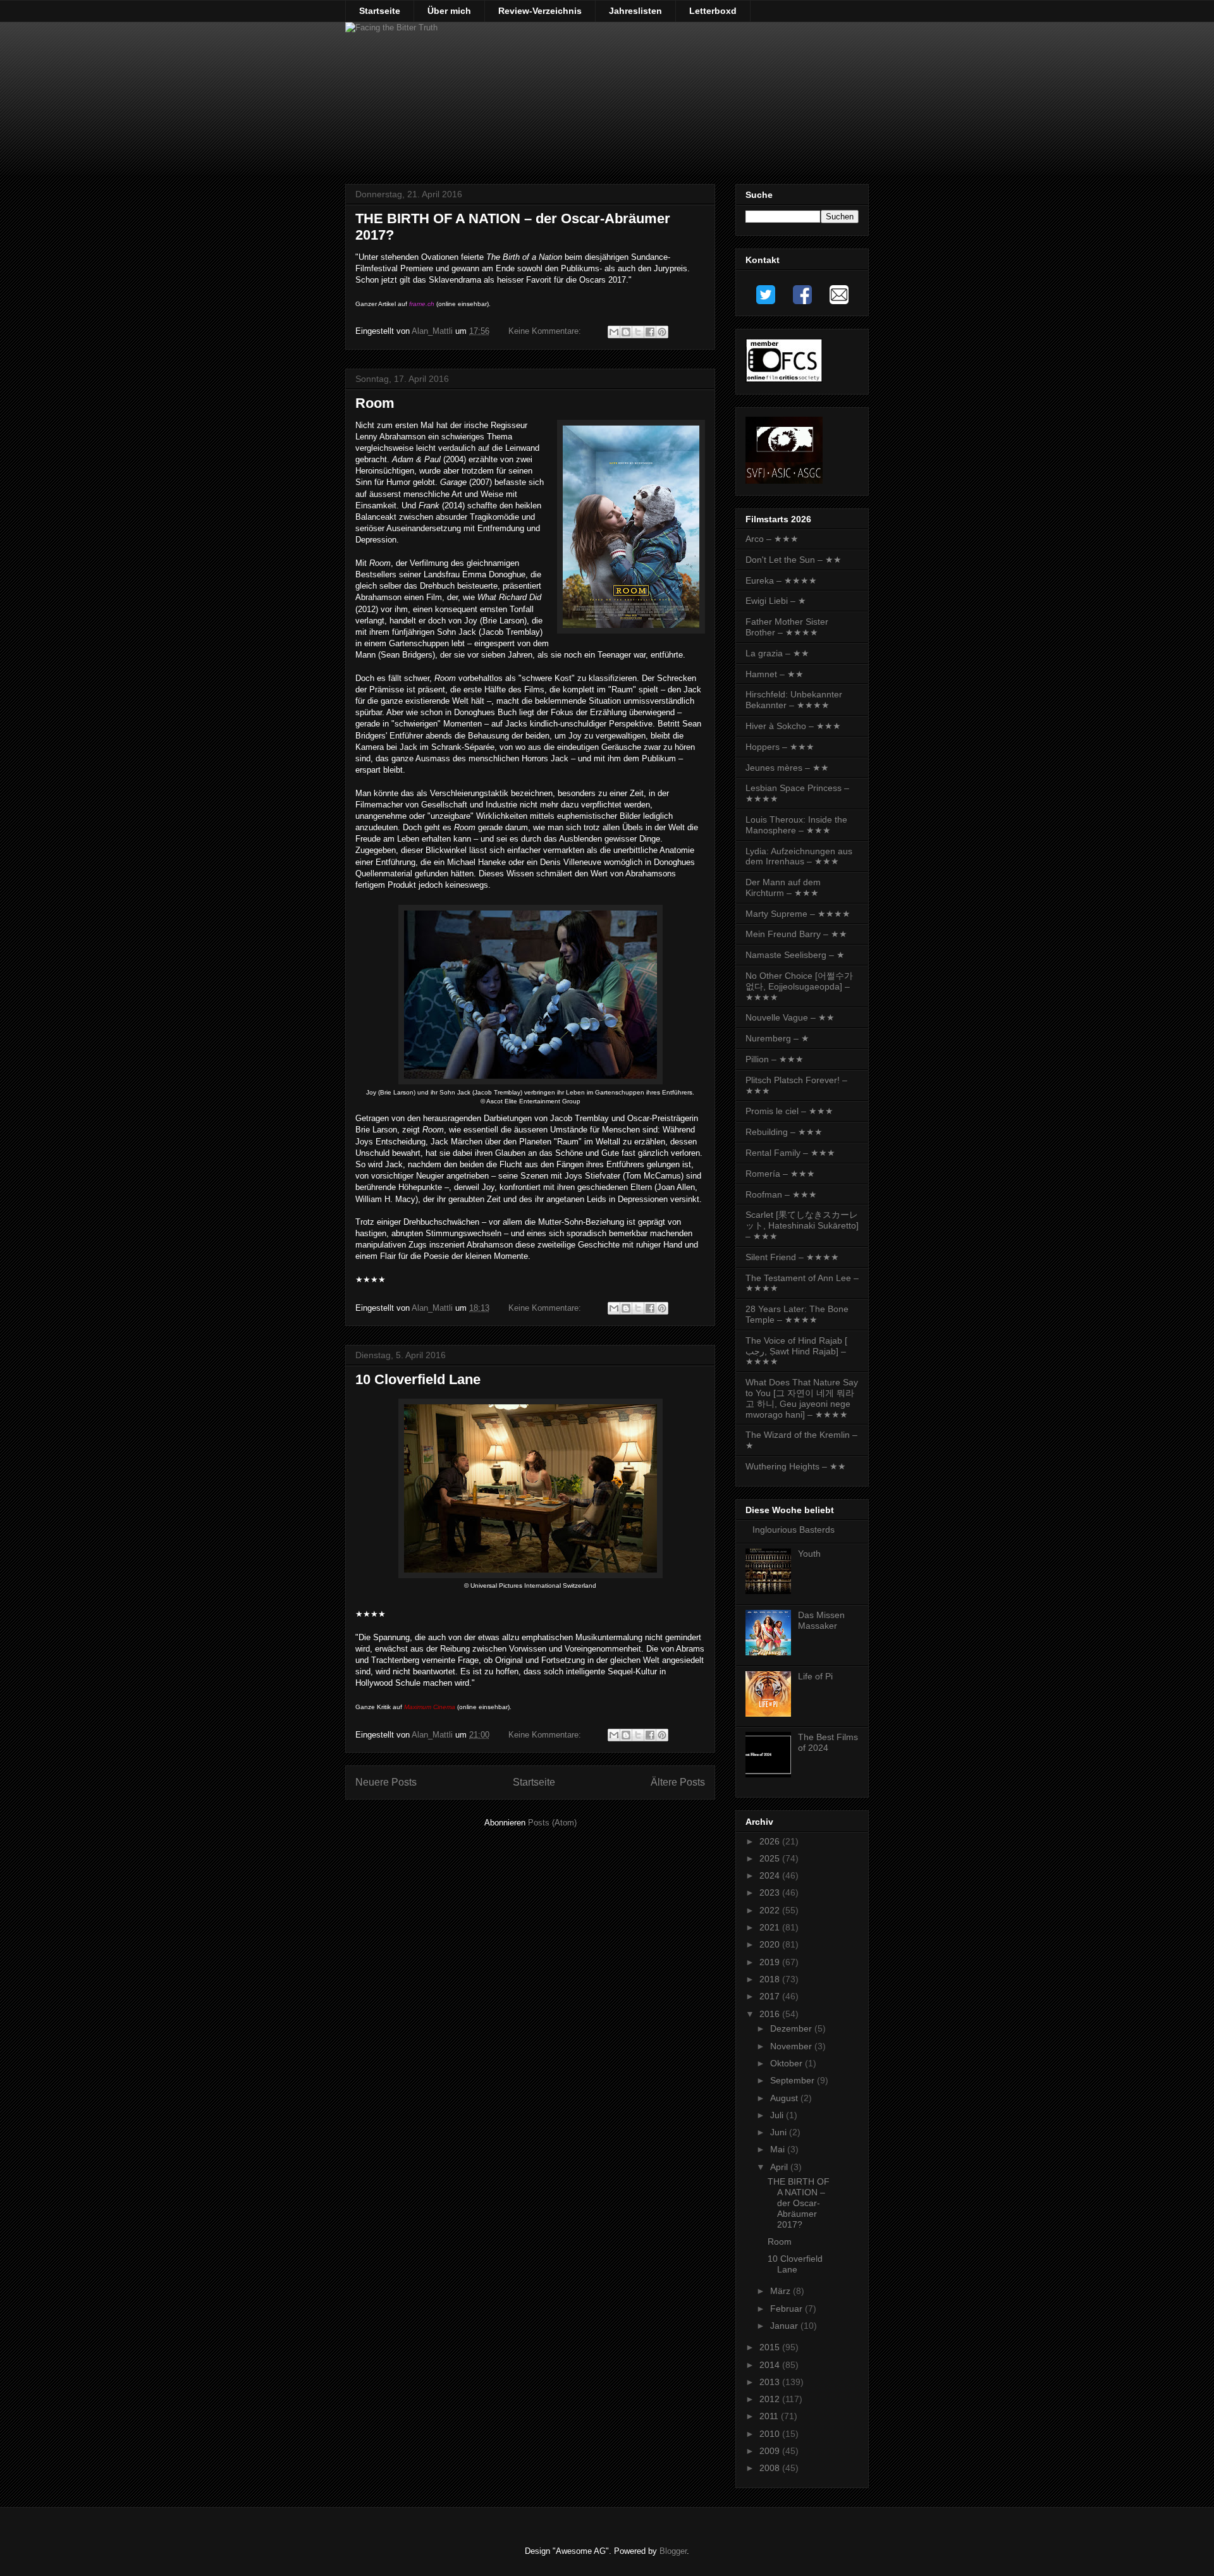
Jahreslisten (635, 11)
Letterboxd (713, 11)
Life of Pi (815, 1676)
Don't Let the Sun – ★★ (794, 560)
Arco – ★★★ (772, 539)
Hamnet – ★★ (775, 674)
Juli (778, 2115)
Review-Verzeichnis (540, 11)
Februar (788, 2309)
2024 (771, 1875)
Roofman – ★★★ (781, 1194)
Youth (809, 1554)
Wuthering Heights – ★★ (796, 1466)
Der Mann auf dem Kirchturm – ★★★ (783, 887)
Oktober (788, 2063)
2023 (771, 1892)
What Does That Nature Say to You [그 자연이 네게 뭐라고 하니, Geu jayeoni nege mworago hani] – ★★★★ (802, 1398)
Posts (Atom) (552, 1823)
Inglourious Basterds (794, 1530)
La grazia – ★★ (777, 653)
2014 (771, 2365)
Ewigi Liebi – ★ (776, 601)
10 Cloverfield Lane (418, 1379)
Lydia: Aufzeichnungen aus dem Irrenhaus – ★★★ (799, 856)
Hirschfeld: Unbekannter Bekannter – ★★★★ (794, 700)
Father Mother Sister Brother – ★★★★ (787, 627)
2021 (771, 1927)
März (782, 2291)
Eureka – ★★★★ (781, 580)
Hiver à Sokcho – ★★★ (793, 726)
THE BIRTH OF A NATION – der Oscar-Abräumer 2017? (799, 2203)
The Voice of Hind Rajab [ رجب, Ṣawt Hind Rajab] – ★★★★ (796, 1351)
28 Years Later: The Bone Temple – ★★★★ (797, 1314)
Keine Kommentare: (546, 331)
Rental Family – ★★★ (790, 1153)
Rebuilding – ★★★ (784, 1132)
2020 (771, 1944)
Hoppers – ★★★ (780, 747)
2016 (771, 2014)
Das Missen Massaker (821, 1620)
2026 (771, 1841)
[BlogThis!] (626, 332)
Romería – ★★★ (780, 1174)
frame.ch (422, 304)
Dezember (792, 2028)
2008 (771, 2468)
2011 (770, 2416)
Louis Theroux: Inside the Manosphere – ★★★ (796, 825)
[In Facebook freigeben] (650, 332)
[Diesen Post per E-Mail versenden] (614, 332)
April (780, 2167)
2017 (771, 1996)
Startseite (380, 11)
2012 (771, 2399)
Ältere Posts (678, 1782)
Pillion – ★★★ (775, 1059)
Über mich (449, 11)
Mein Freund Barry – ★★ (796, 934)
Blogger (673, 2551)
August (785, 2098)
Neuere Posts (386, 1782)
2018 (771, 1979)
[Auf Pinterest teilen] (662, 332)
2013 (771, 2382)
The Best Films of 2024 (828, 1742)
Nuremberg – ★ (777, 1038)
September (794, 2080)
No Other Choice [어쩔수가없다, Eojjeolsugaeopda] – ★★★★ (799, 986)
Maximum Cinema (430, 1707)
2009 (771, 2451)
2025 (771, 1858)
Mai (779, 2149)
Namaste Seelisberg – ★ (795, 955)
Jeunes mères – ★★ (787, 768)
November (792, 2046)
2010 (771, 2434)
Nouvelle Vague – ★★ (790, 1017)
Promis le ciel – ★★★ (789, 1111)
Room (375, 403)
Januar (785, 2326)
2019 (771, 1962)
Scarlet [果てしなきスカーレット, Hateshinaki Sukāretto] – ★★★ (802, 1225)
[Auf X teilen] (638, 332)
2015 (771, 2347)
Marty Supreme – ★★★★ (798, 914)
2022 (771, 1910)
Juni (780, 2132)
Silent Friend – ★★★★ (792, 1257)
